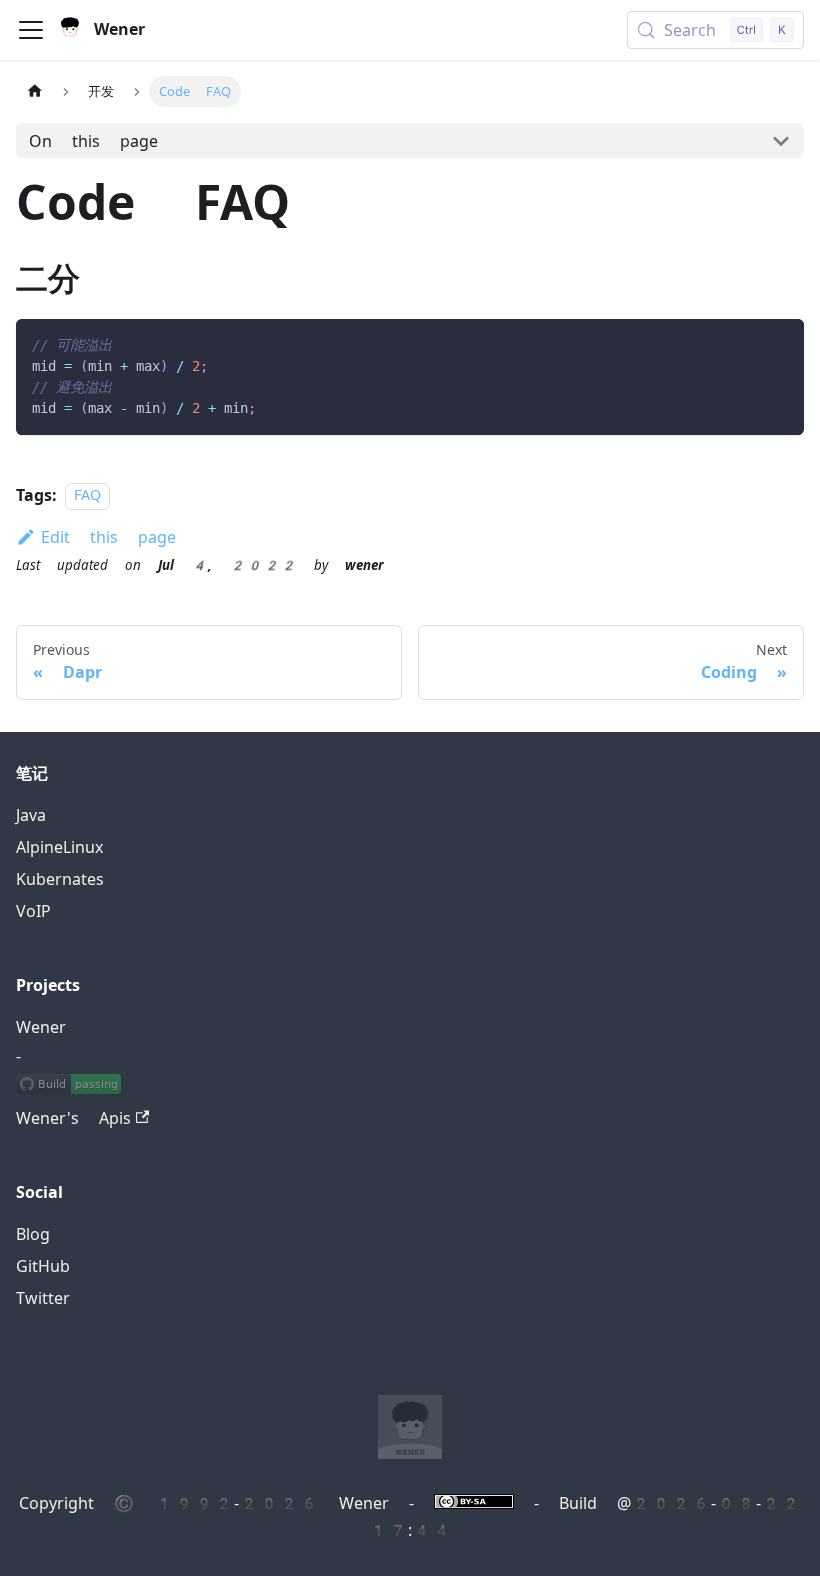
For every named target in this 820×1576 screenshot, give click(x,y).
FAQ (87, 496)
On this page (93, 141)
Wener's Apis (73, 1118)
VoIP (33, 911)
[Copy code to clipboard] (779, 343)
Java (31, 815)
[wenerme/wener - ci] (68, 1087)
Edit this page (108, 537)
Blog (33, 1234)
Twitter (43, 1298)
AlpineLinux (59, 847)
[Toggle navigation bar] (31, 30)
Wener (41, 1027)
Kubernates (60, 879)
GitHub (43, 1266)
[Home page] (35, 91)
